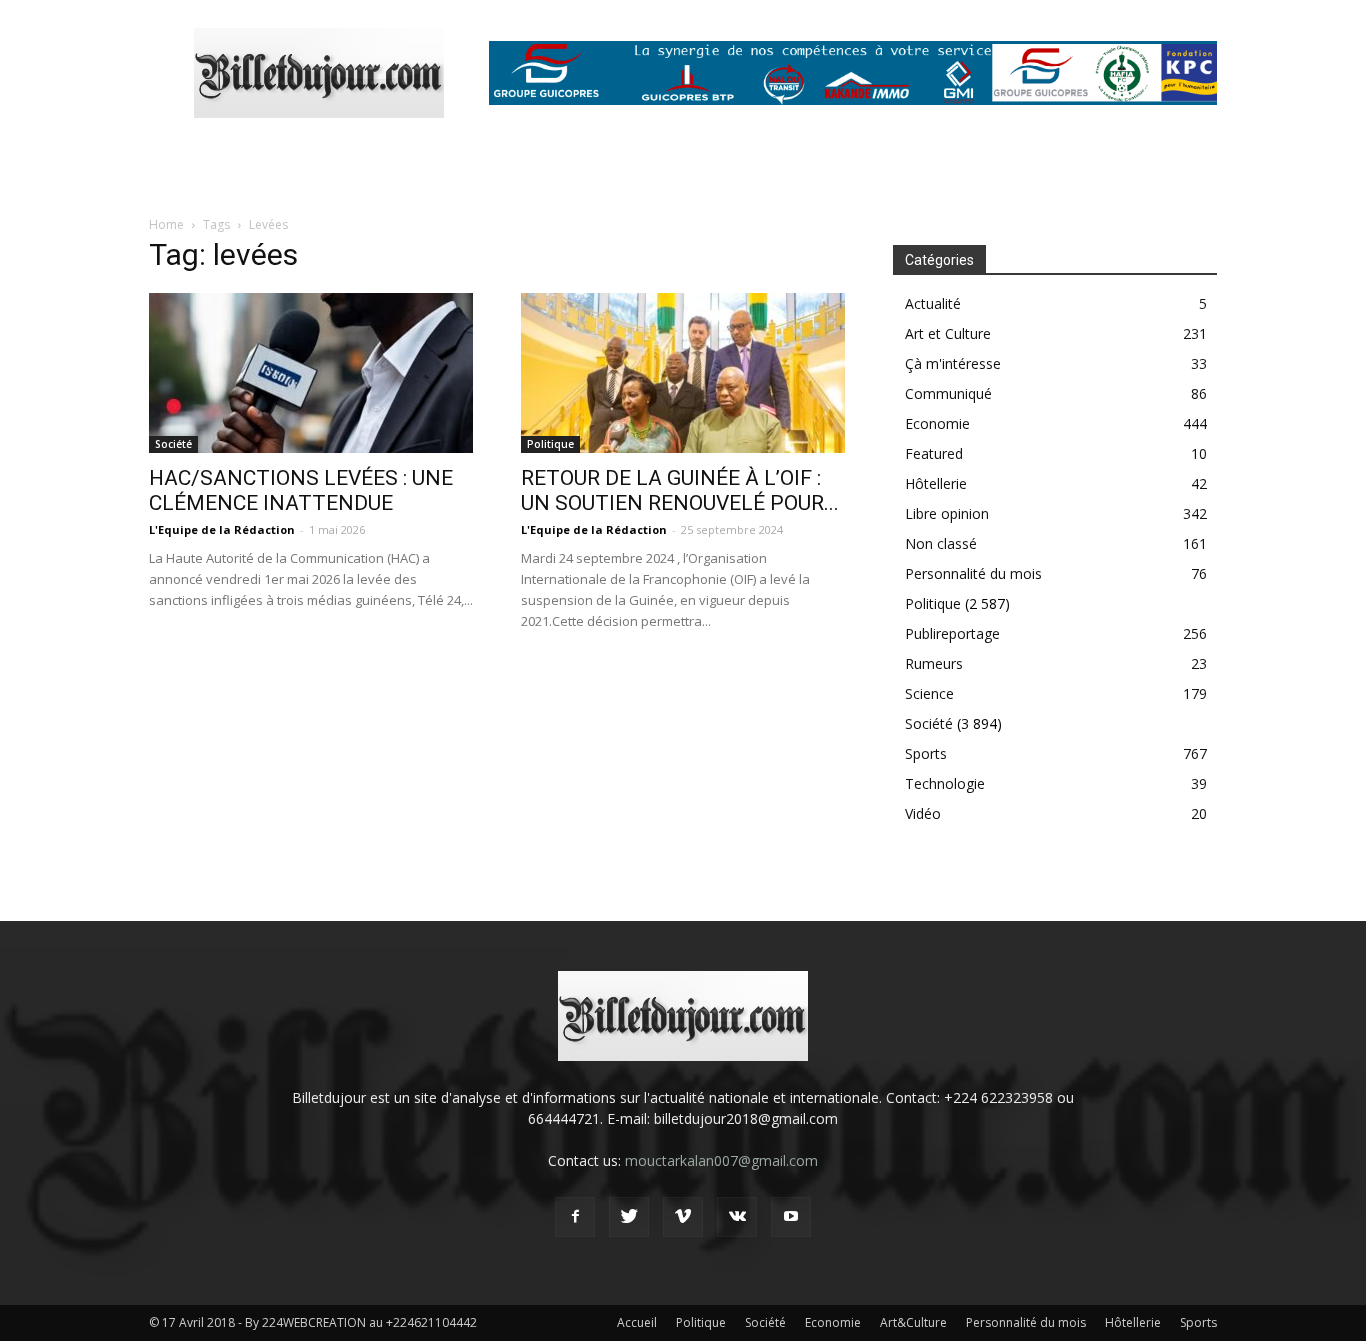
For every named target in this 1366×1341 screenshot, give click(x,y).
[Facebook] (575, 1217)
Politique (550, 444)
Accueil (637, 1322)
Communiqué (948, 393)
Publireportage (952, 633)
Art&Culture (913, 1322)
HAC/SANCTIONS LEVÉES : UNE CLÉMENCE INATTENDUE (301, 490)
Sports (926, 753)
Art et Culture (948, 333)
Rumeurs (934, 663)
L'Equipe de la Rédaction (222, 529)
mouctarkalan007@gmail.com (721, 1160)
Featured (934, 453)
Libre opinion (947, 513)
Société (173, 444)
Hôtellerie (936, 483)
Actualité (933, 303)
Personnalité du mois (973, 573)
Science (929, 693)
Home (166, 224)
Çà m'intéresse (953, 363)
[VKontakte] (737, 1217)
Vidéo (923, 813)
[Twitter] (629, 1217)
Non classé (941, 543)
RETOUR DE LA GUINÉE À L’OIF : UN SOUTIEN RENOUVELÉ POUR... (680, 490)
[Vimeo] (683, 1217)
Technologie (945, 783)
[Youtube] (791, 1217)
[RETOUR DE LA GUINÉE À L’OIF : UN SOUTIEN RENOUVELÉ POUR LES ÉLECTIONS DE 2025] (683, 373)
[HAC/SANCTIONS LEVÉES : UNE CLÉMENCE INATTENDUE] (311, 373)
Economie (937, 423)
